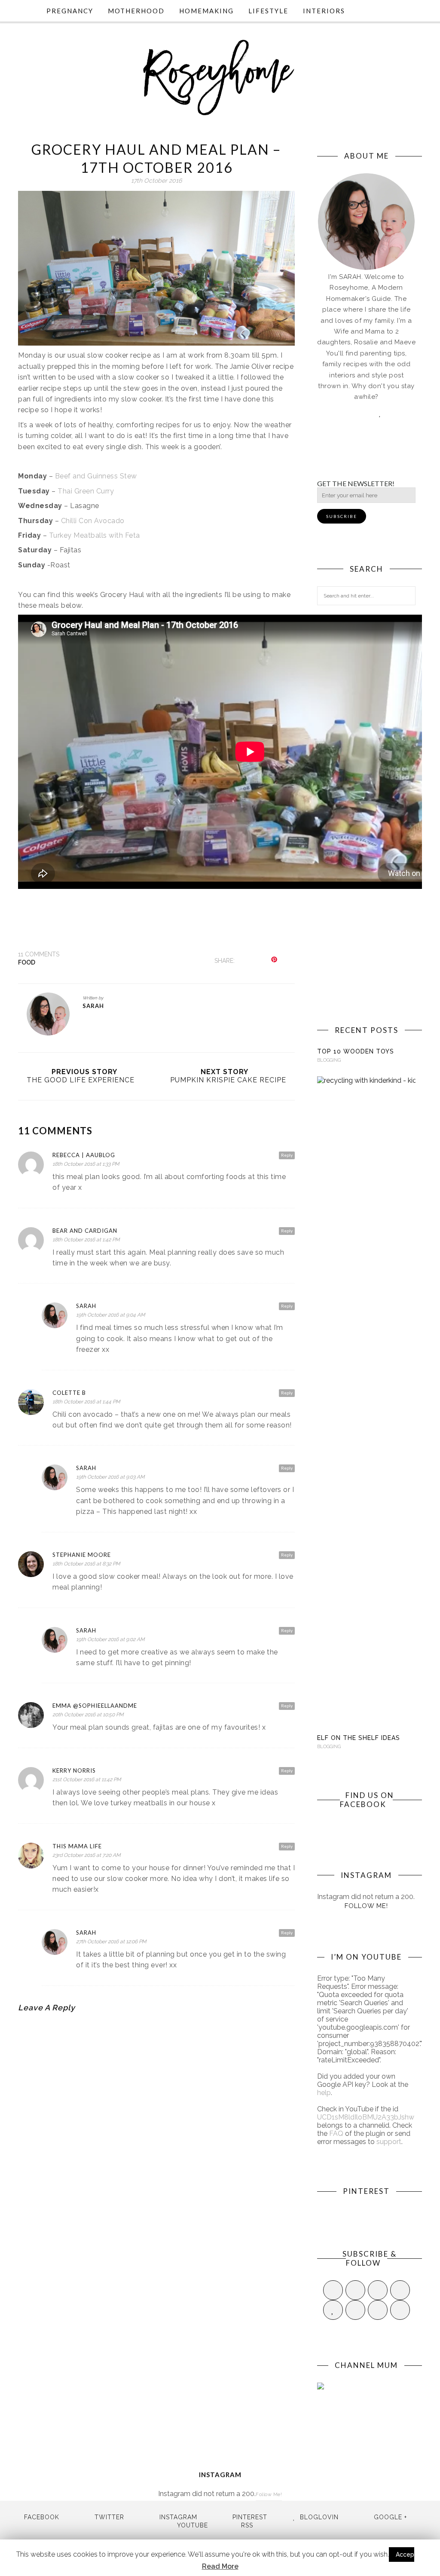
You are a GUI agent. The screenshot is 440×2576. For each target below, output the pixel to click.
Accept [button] (406, 2555)
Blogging (329, 1060)
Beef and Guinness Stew (96, 476)
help (324, 2093)
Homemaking (206, 11)
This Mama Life (77, 1846)
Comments (39, 954)
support (389, 2142)
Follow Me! (366, 1906)
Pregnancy (70, 11)
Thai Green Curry (86, 491)
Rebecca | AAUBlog (84, 1155)
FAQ (336, 2133)
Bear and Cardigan (85, 1231)
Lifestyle (268, 11)
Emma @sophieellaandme (95, 1706)
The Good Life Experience (81, 1080)
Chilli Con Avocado (93, 521)
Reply (287, 1155)
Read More (220, 2566)
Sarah (93, 1006)
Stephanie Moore (82, 1555)
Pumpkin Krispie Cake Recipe (228, 1080)
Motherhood (136, 11)
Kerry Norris (74, 1770)
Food (27, 962)
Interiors (324, 11)
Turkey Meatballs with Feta (95, 535)
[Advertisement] (366, 856)
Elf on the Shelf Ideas (359, 1738)
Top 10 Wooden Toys (356, 1051)
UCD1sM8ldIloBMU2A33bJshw (366, 2117)
